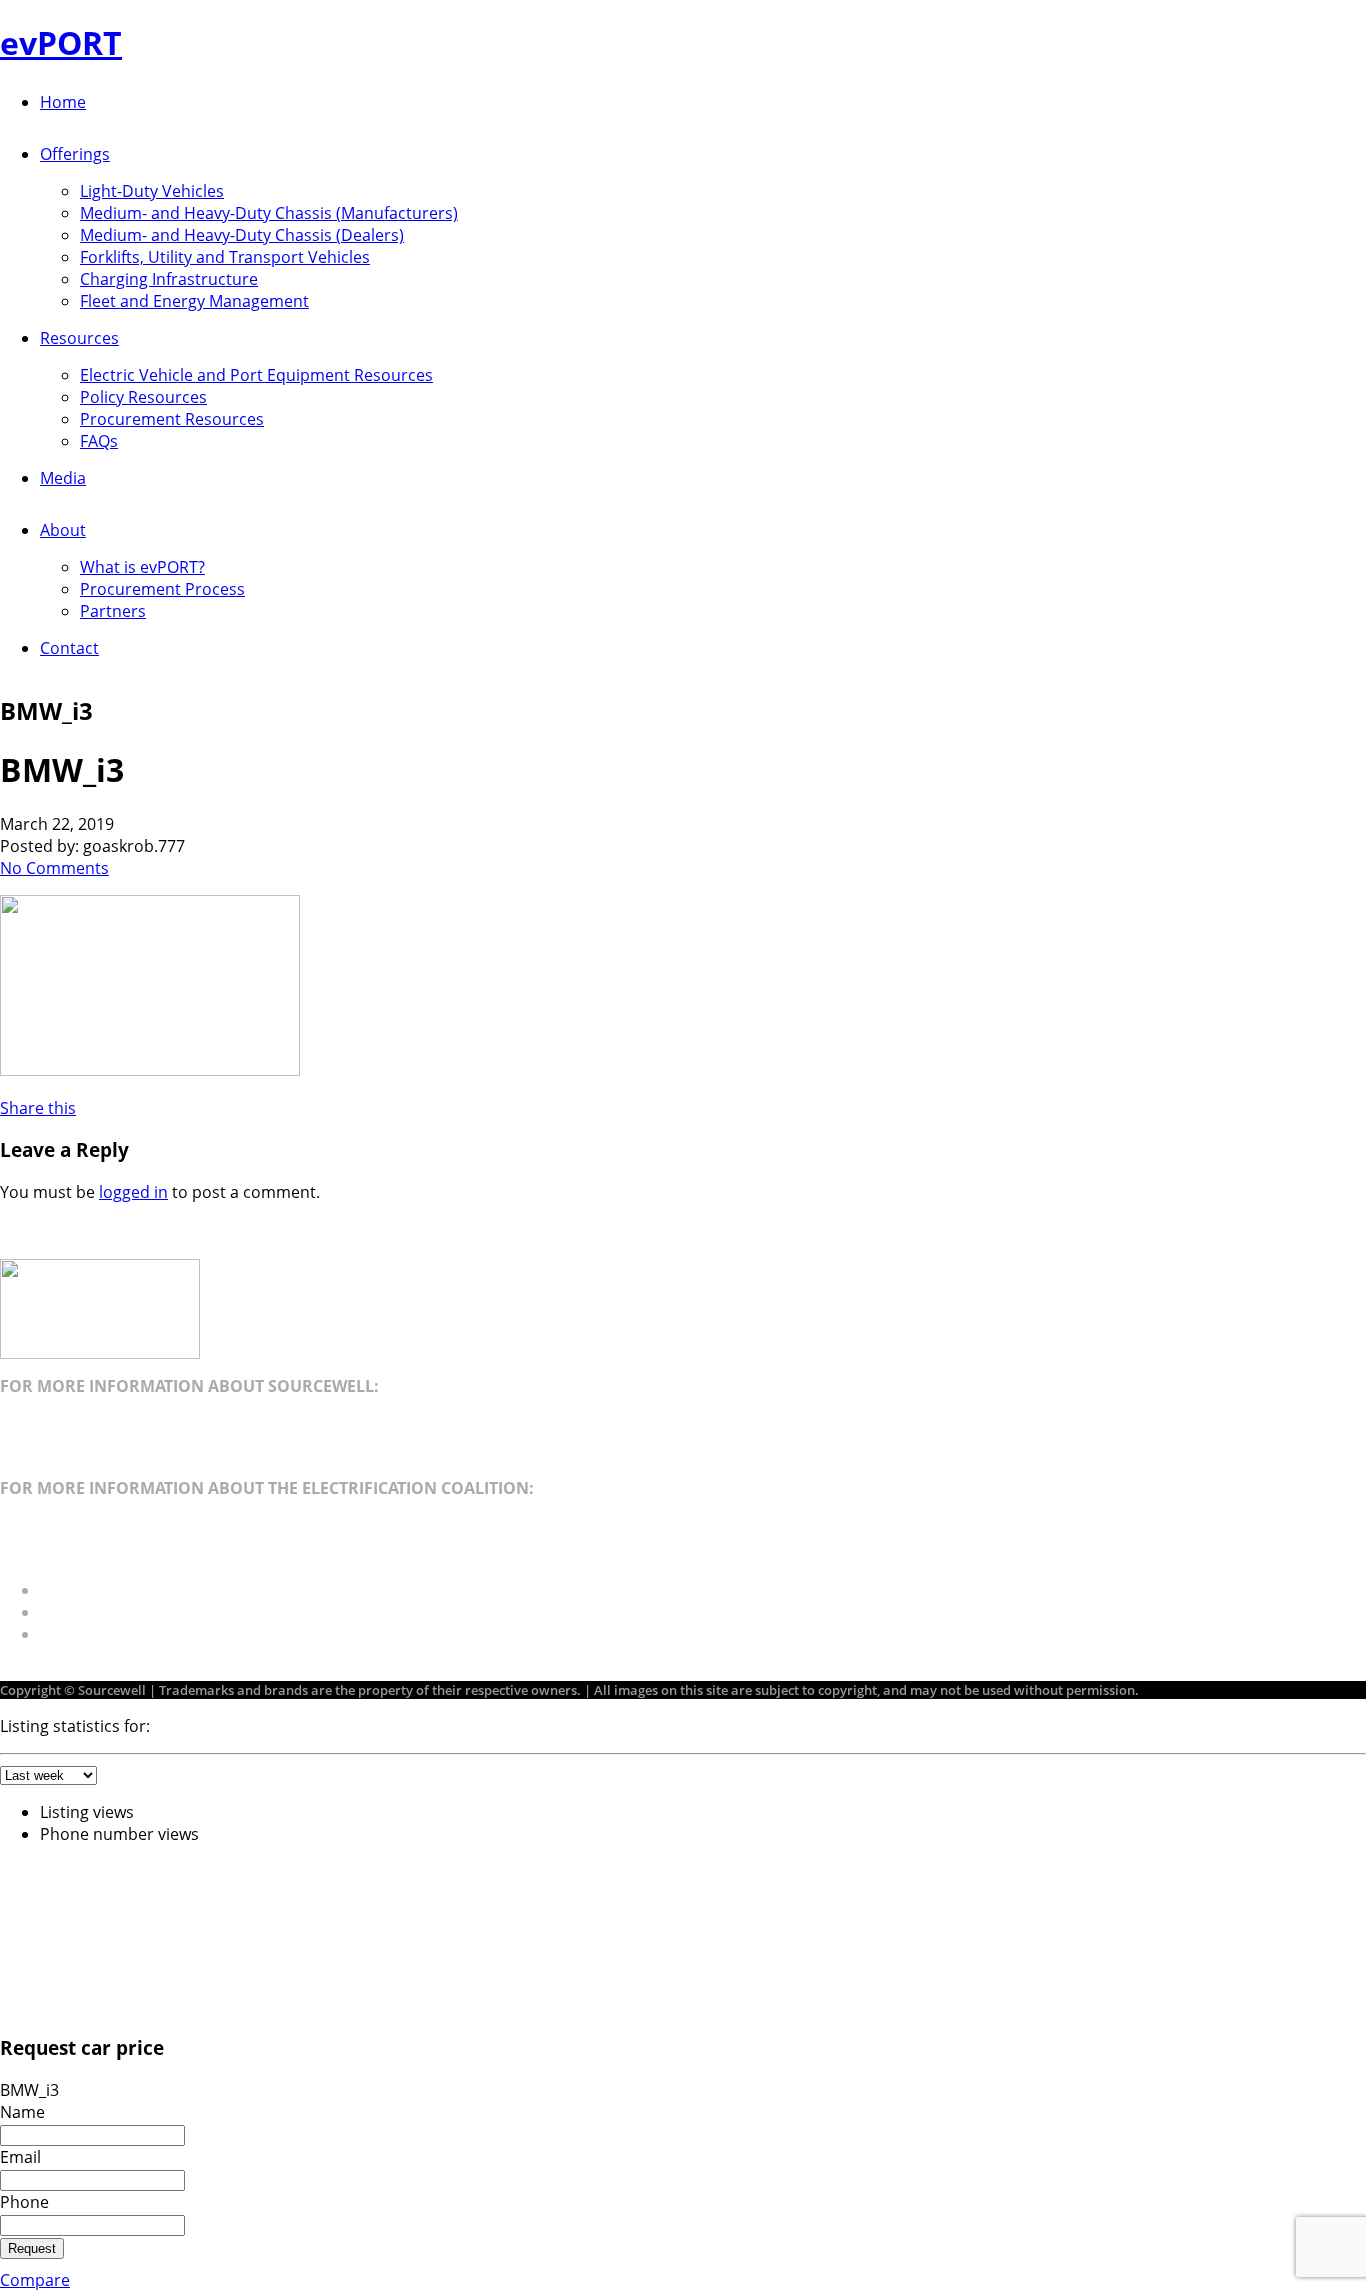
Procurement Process (162, 589)
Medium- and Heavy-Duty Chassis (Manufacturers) (269, 213)
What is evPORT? (142, 567)
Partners (113, 611)
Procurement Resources (172, 419)
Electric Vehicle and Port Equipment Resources (256, 375)
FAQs (99, 441)
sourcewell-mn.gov (71, 1425)
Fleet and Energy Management (194, 301)
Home (63, 102)
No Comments (54, 868)
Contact (69, 648)
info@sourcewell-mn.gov (92, 1449)
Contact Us (81, 1612)
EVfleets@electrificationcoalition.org (136, 1551)
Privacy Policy (91, 1634)
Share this (38, 1108)
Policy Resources (143, 397)
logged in (133, 1192)
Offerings (75, 154)
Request (32, 2248)
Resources (79, 338)
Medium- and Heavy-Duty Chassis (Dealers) (242, 235)
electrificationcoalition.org (99, 1527)
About (63, 530)
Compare (35, 2280)
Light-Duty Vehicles (152, 191)
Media (63, 478)
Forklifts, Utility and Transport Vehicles (225, 257)
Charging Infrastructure (169, 279)
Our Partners (89, 1590)
